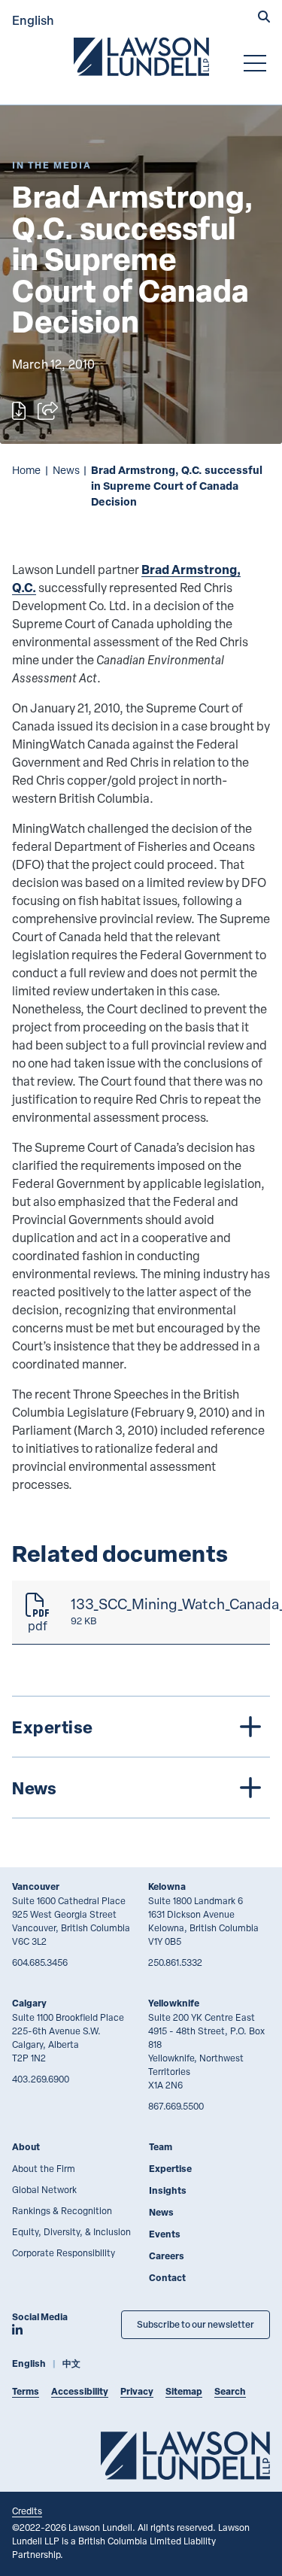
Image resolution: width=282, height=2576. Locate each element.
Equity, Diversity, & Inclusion (71, 2231)
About (26, 2147)
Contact (167, 2278)
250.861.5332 (175, 1962)
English (33, 20)
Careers (167, 2256)
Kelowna (167, 1886)
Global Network (44, 2189)
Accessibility (80, 2391)
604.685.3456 (40, 1962)
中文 (71, 2363)
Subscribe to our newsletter (196, 2324)
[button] (264, 18)
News (66, 470)
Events (165, 2234)
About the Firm (44, 2168)
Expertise (170, 2169)
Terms (26, 2391)
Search (230, 2391)
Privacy (137, 2391)
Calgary (29, 2003)
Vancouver (36, 1886)
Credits (27, 2511)
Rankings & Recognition (62, 2210)
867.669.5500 (176, 2106)
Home (26, 470)
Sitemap (184, 2391)
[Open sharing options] (48, 411)
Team (161, 2147)
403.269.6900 (41, 2079)
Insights (168, 2190)
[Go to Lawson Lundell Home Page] (141, 56)
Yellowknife (174, 2003)
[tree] (141, 1757)
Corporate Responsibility (64, 2252)
